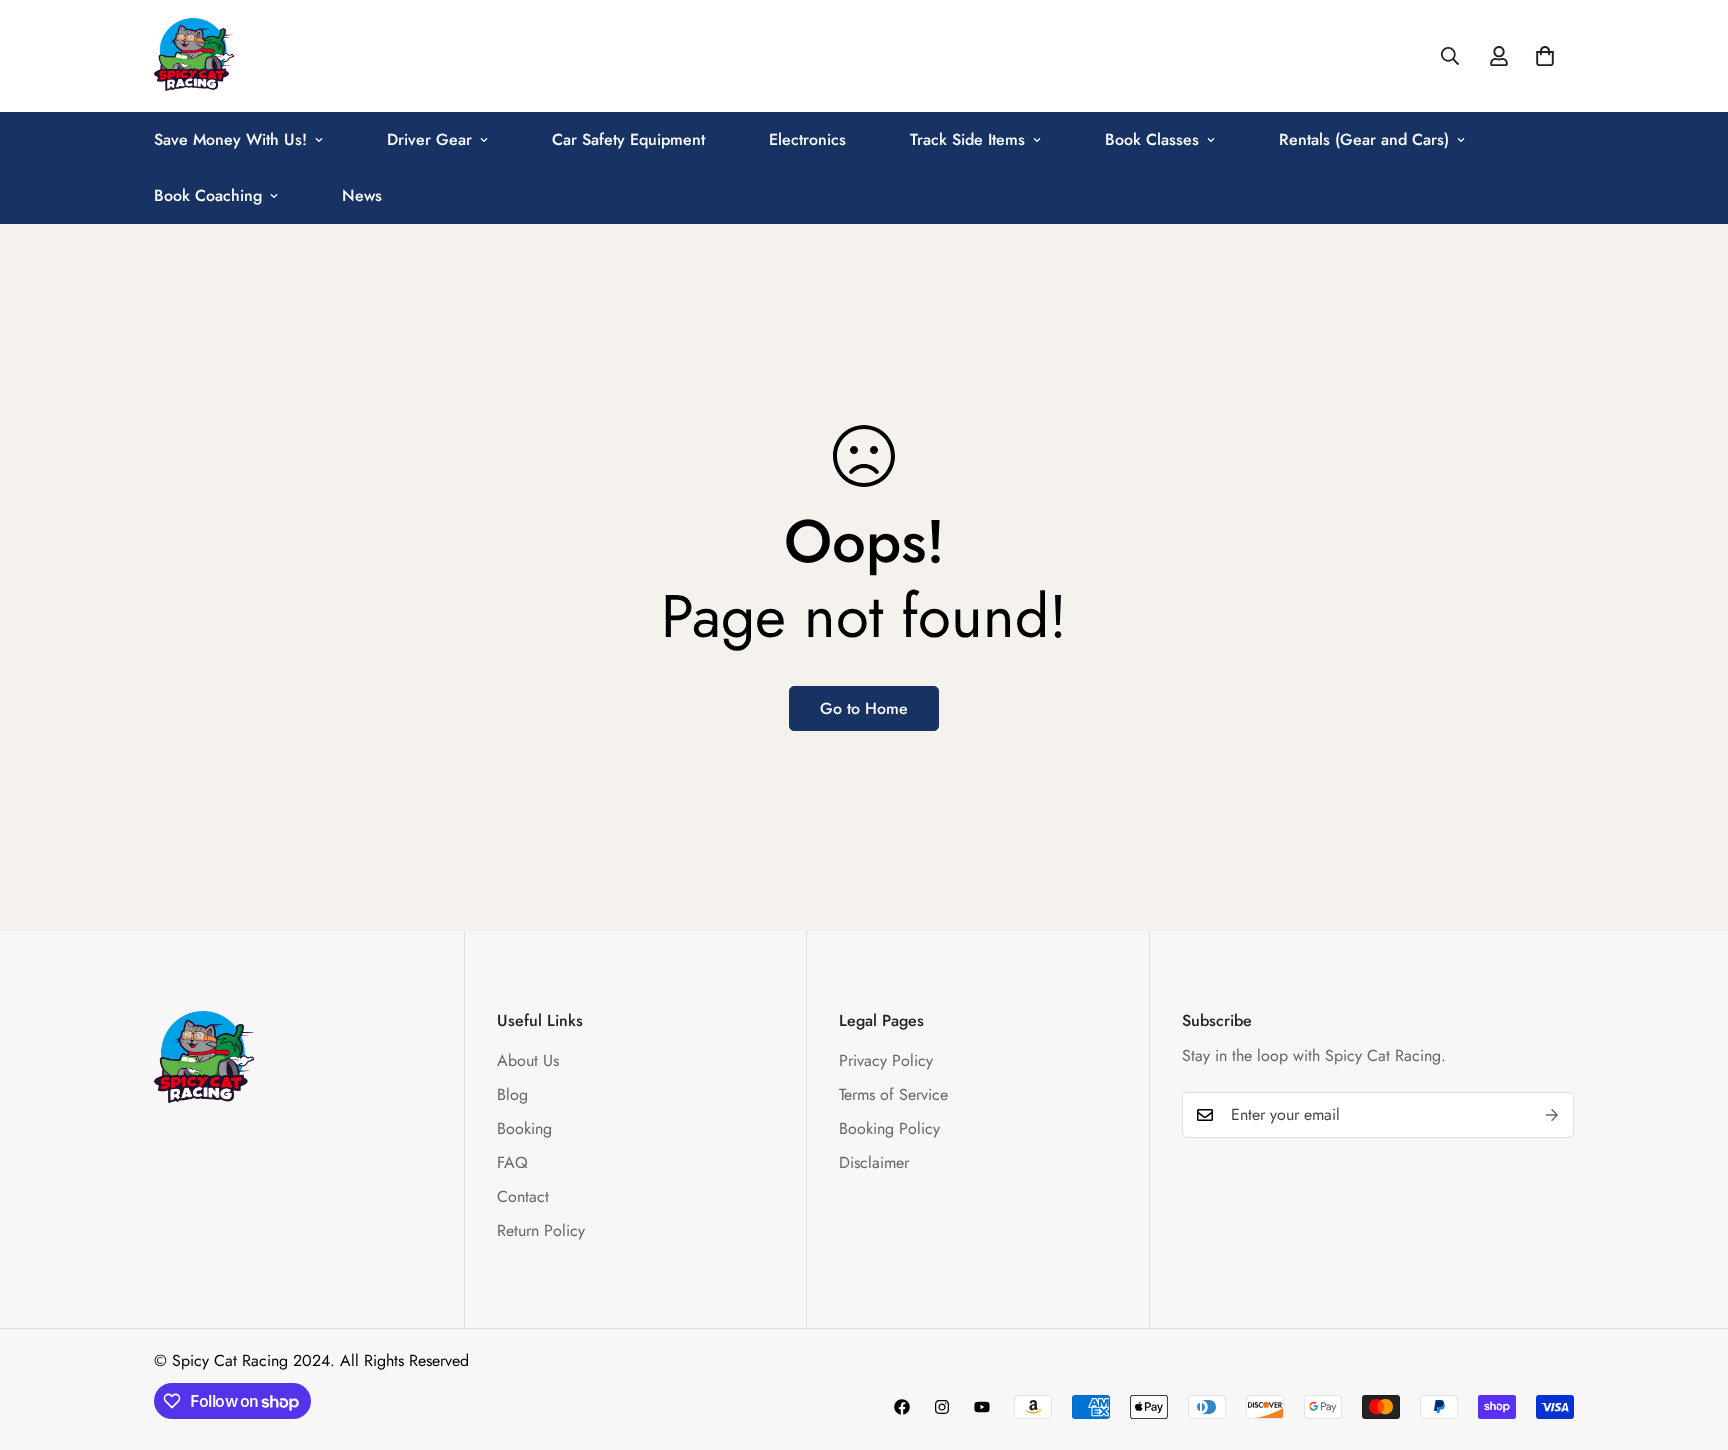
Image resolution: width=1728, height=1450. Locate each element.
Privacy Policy (886, 1060)
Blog (512, 1094)
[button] (1545, 56)
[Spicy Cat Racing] (194, 56)
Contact (523, 1196)
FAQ (512, 1162)
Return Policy (541, 1230)
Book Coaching (208, 195)
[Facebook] (902, 1407)
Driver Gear (429, 139)
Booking (524, 1128)
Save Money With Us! (230, 139)
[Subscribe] (1552, 1115)
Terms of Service (893, 1094)
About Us (528, 1060)
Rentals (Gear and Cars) (1364, 139)
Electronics (807, 139)
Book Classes (1152, 139)
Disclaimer (874, 1162)
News (362, 195)
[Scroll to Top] (1689, 1341)
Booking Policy (889, 1128)
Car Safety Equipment (628, 139)
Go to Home (864, 708)
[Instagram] (942, 1407)
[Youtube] (982, 1407)
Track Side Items (967, 139)
